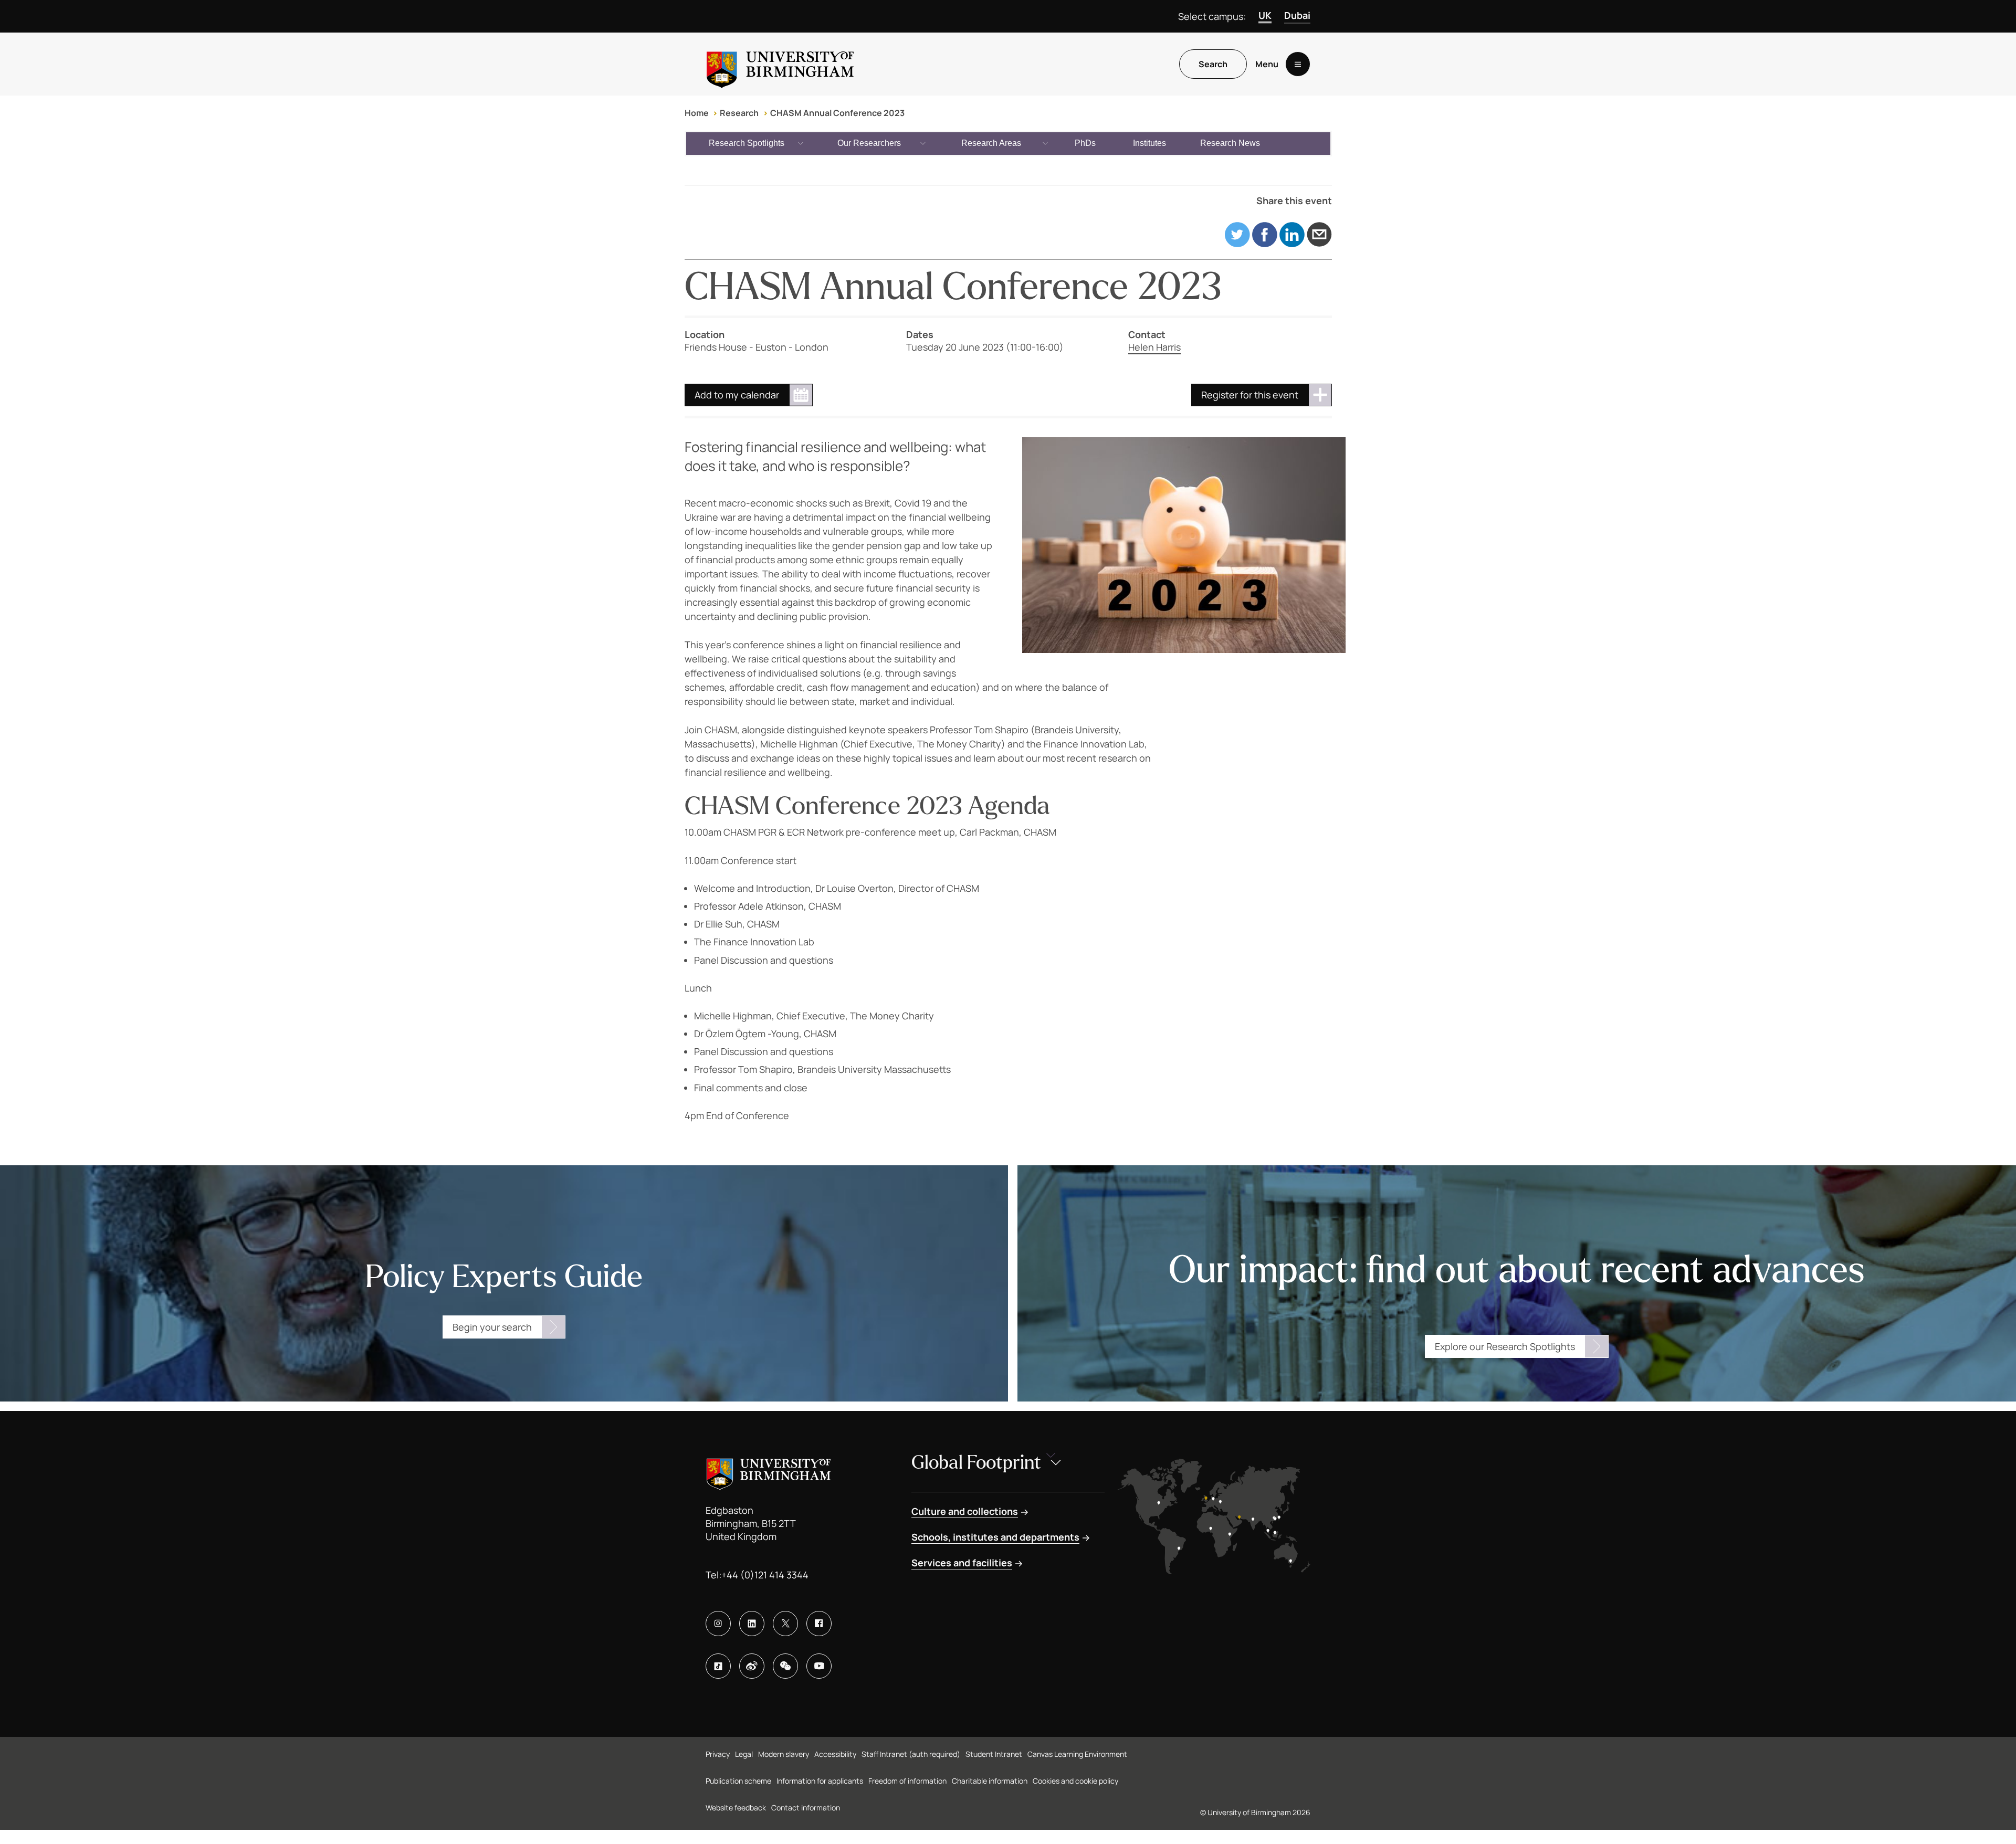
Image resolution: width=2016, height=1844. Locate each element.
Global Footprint (976, 1463)
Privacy (718, 1754)
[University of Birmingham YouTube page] (819, 1666)
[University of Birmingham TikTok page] (718, 1666)
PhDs (1085, 143)
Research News (1230, 143)
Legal (744, 1754)
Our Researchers (869, 143)
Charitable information (990, 1781)
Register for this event (1250, 395)
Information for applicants (820, 1781)
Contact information (806, 1808)
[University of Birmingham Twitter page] (785, 1624)
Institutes (1149, 143)
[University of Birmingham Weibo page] (752, 1666)
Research (739, 113)
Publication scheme (738, 1781)
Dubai (1297, 15)
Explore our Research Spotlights (1505, 1346)
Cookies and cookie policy (1075, 1781)
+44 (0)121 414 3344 (765, 1575)
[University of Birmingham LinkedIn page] (752, 1624)
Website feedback (736, 1808)
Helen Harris (1154, 347)
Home (697, 113)
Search (1213, 64)
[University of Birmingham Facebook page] (819, 1624)
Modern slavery (784, 1754)
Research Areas (991, 143)
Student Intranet (994, 1754)
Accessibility (835, 1754)
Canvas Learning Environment (1077, 1754)
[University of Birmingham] (780, 64)
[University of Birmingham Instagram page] (718, 1624)
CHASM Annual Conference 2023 (837, 113)
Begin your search (492, 1327)
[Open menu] (1298, 64)
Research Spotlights (747, 143)
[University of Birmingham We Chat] (785, 1666)
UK (1265, 15)
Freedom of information (907, 1781)
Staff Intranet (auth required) (911, 1754)
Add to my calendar (737, 395)
